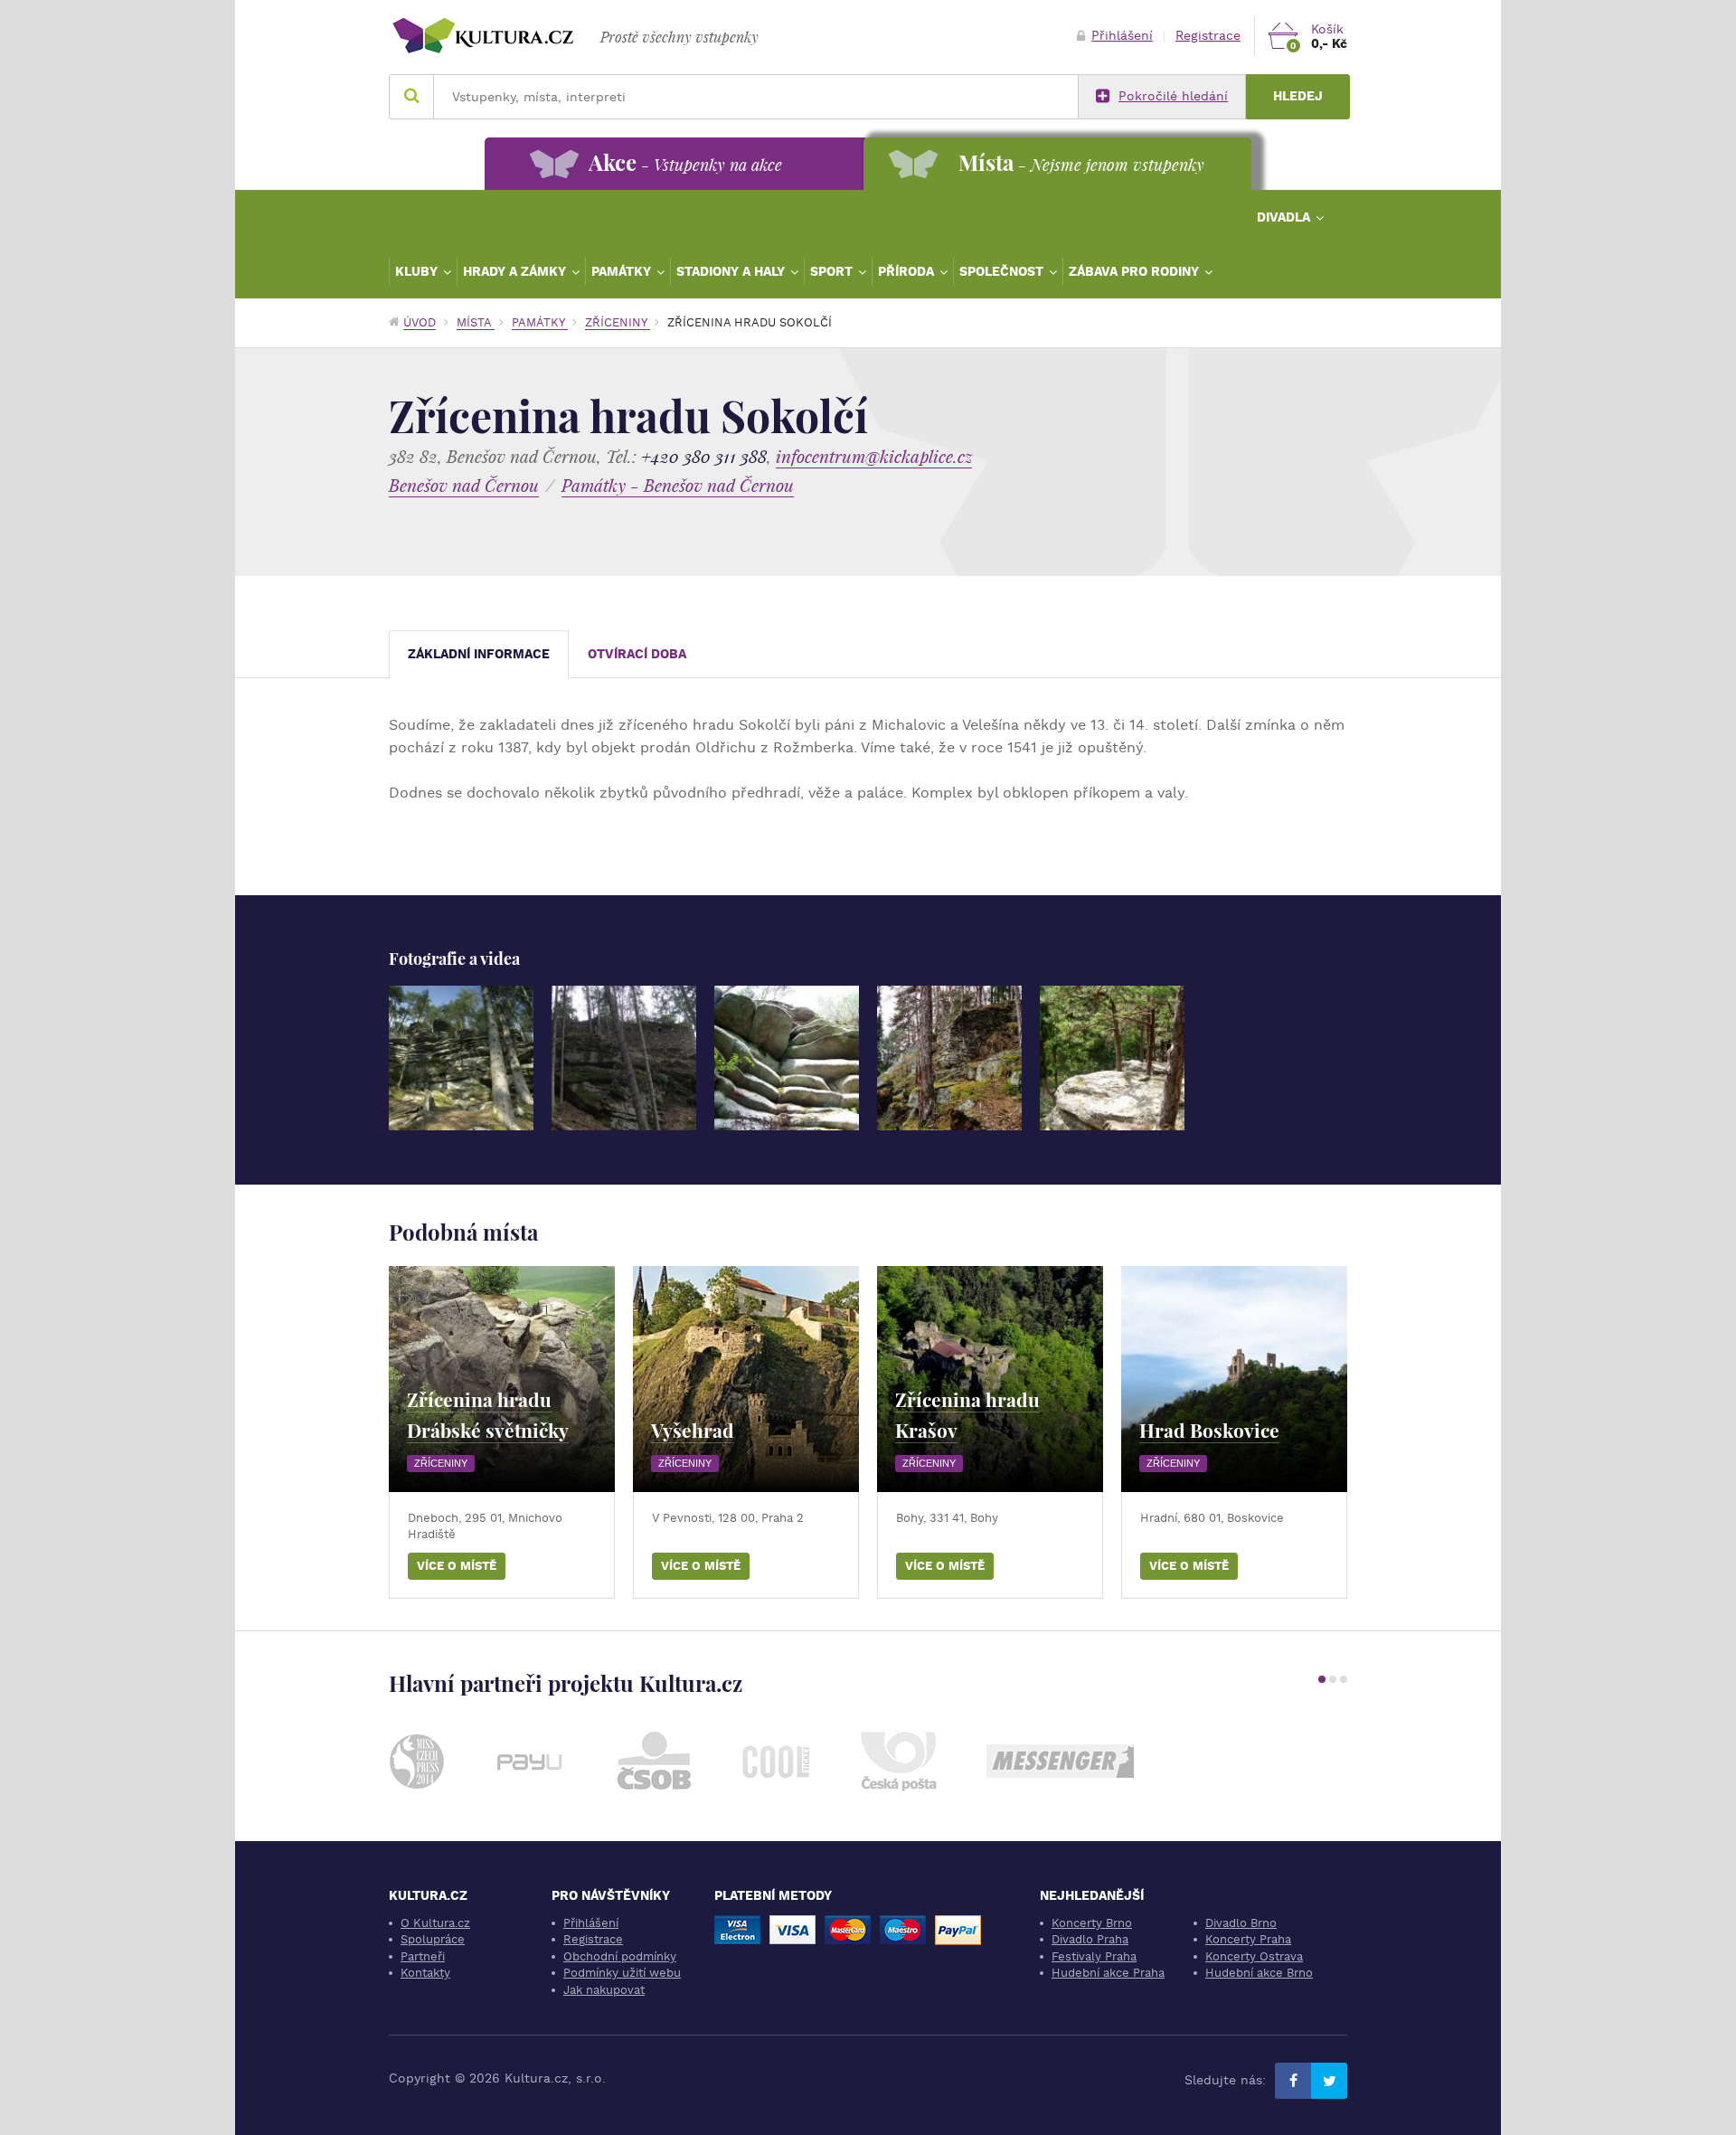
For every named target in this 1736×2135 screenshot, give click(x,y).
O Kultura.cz (435, 1923)
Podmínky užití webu (622, 1973)
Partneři (423, 1956)
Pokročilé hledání (1173, 96)
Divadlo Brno (1241, 1923)
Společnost (1003, 271)
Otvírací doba (637, 654)
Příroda (908, 271)
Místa (476, 322)
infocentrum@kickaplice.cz (874, 456)
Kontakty (425, 1973)
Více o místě (457, 1566)
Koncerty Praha (1248, 1939)
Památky (623, 271)
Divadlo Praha (1090, 1939)
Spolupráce (433, 1939)
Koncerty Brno (1092, 1923)
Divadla (1285, 217)
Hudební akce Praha (1108, 1973)
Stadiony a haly (732, 271)
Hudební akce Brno (1259, 1973)
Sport (833, 271)
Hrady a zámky (516, 271)
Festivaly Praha (1094, 1956)
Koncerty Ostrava (1254, 1956)
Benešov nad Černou (464, 485)
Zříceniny (618, 322)
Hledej (1298, 96)
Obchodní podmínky (620, 1956)
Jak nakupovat (604, 1990)
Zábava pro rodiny (1136, 271)
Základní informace (479, 654)
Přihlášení (1122, 36)
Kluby (418, 271)
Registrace (1208, 36)
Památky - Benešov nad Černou (678, 485)
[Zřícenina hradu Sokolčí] (461, 1058)
